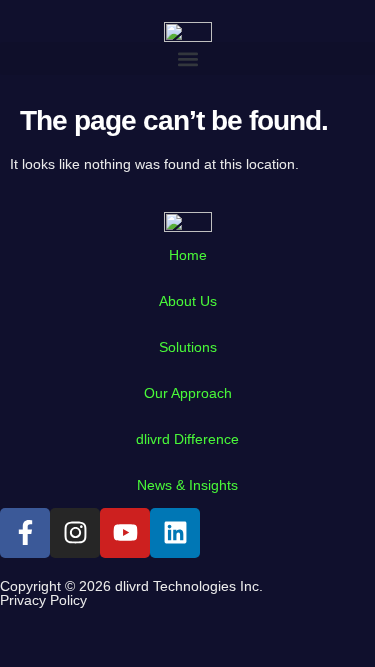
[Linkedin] (175, 533)
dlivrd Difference (187, 439)
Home (188, 255)
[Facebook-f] (25, 533)
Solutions (188, 347)
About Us (188, 301)
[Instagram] (75, 533)
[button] (187, 58)
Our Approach (188, 393)
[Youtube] (125, 533)
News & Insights (187, 485)
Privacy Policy (43, 600)
